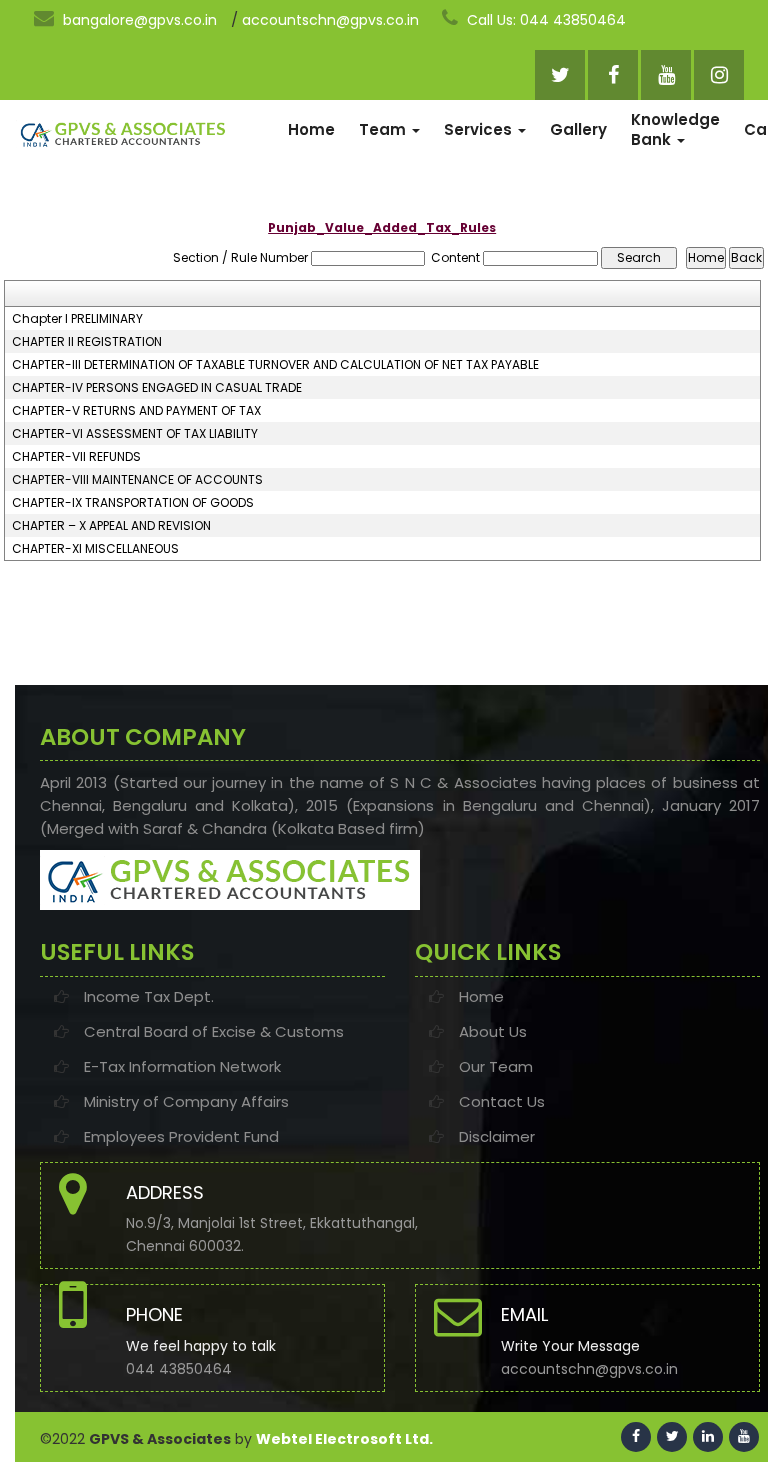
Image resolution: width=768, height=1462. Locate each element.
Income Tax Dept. (149, 996)
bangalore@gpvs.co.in (138, 20)
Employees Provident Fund (181, 1136)
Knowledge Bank (675, 129)
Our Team (496, 1066)
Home (311, 129)
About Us (493, 1031)
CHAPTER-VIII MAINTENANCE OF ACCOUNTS (137, 480)
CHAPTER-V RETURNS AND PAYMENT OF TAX (136, 411)
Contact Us (502, 1101)
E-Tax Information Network (182, 1066)
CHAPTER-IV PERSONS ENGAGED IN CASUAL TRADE (157, 388)
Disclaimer (497, 1136)
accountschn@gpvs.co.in (330, 20)
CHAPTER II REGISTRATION (87, 342)
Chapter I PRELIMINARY (77, 319)
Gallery (578, 129)
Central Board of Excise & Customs (214, 1031)
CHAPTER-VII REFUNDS (76, 457)
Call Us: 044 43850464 (544, 20)
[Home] (123, 134)
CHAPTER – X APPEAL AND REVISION (111, 526)
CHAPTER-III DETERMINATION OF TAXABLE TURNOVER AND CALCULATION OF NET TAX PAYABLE (275, 365)
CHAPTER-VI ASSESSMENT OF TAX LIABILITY (135, 434)
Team (384, 129)
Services (480, 129)
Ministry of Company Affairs (186, 1101)
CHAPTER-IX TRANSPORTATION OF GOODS (133, 503)
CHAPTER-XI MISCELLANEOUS (95, 549)
